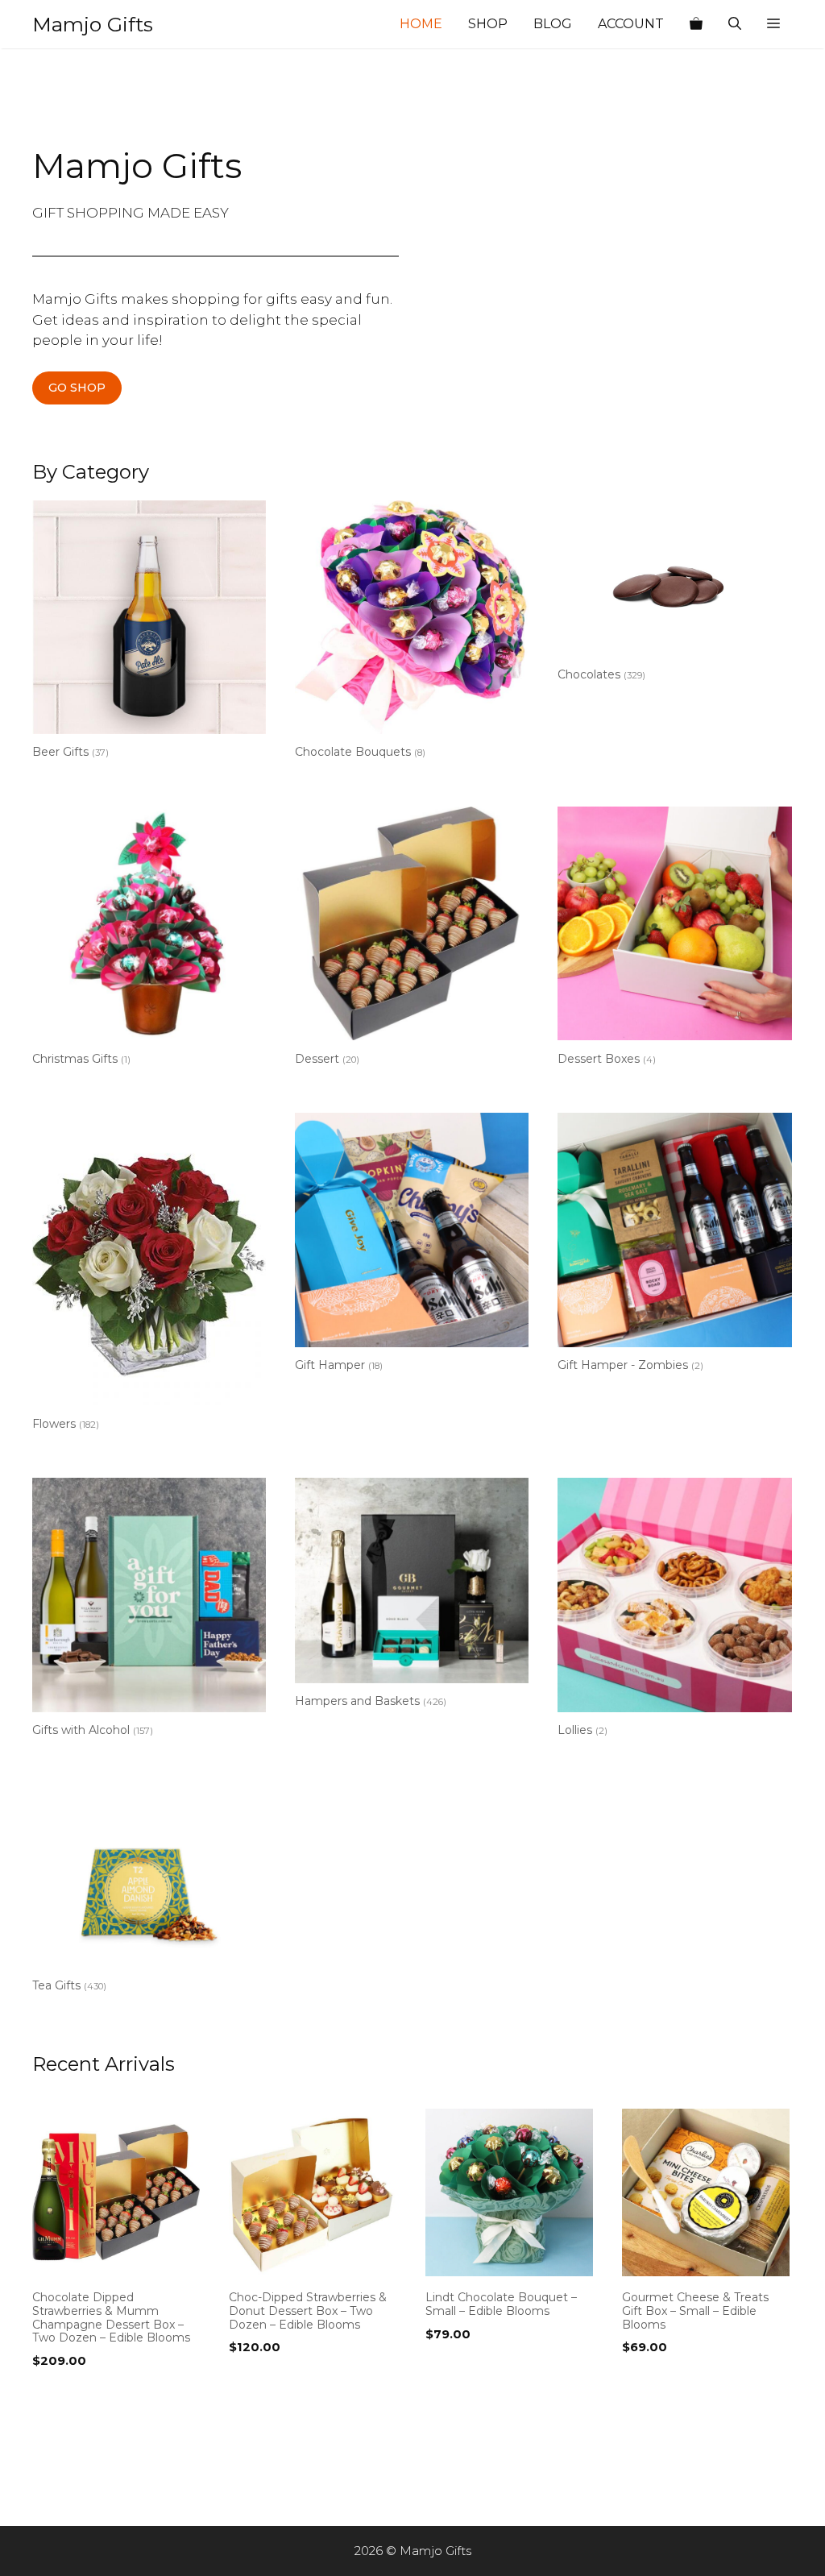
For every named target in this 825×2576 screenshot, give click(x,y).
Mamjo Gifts (93, 24)
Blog (553, 24)
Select (56, 2394)
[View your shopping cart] (696, 24)
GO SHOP (77, 388)
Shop (488, 24)
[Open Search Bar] (735, 24)
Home (421, 24)
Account (631, 24)
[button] (773, 24)
